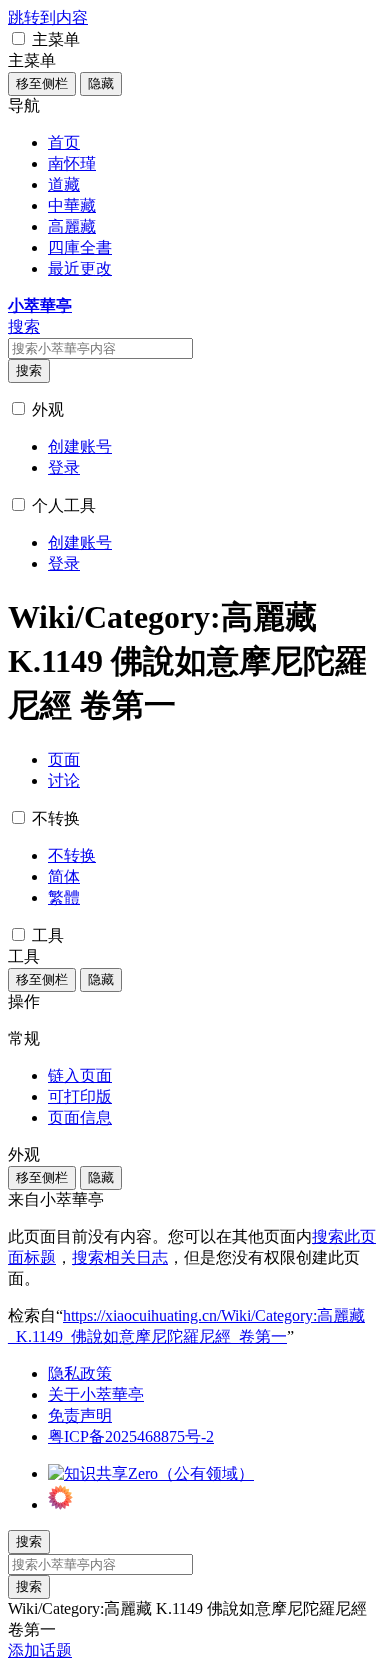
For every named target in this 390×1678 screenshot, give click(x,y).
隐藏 (101, 83)
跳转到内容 (48, 17)
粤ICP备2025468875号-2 (131, 1436)
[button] (18, 38)
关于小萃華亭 (96, 1394)
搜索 (29, 370)
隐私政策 (80, 1373)
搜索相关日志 (120, 1257)
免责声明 (80, 1415)
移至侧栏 (42, 83)
